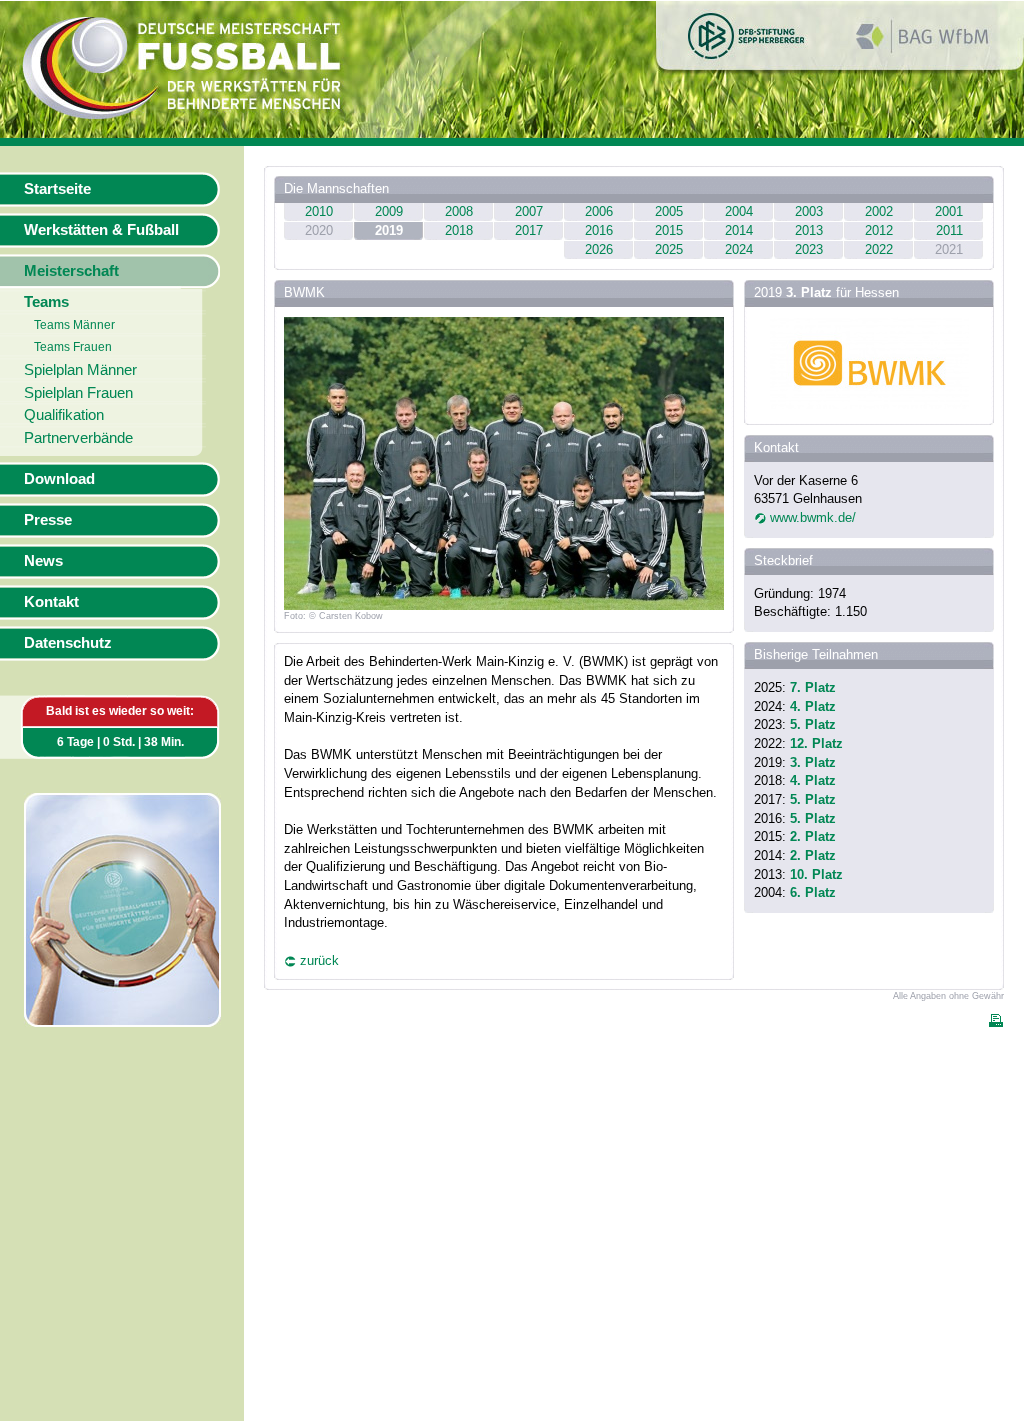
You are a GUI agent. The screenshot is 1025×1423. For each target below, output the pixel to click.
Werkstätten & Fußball (101, 230)
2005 (669, 211)
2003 (809, 211)
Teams (46, 302)
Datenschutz (68, 643)
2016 (599, 230)
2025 (669, 249)
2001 (949, 211)
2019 (389, 230)
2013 (809, 230)
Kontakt (51, 602)
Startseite (57, 189)
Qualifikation (64, 415)
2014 (739, 230)
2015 (669, 230)
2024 (739, 249)
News (43, 561)
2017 (529, 230)
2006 (599, 211)
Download (59, 479)
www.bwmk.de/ (813, 517)
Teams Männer (74, 325)
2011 (949, 230)
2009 (389, 211)
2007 (529, 211)
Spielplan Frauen (78, 393)
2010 (319, 211)
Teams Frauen (73, 347)
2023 (809, 249)
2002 (879, 211)
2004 (739, 211)
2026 (599, 249)
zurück (319, 960)
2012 (879, 230)
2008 (459, 211)
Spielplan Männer (80, 370)
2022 (879, 249)
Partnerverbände (78, 438)
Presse (48, 520)
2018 (459, 230)
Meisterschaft (71, 271)
